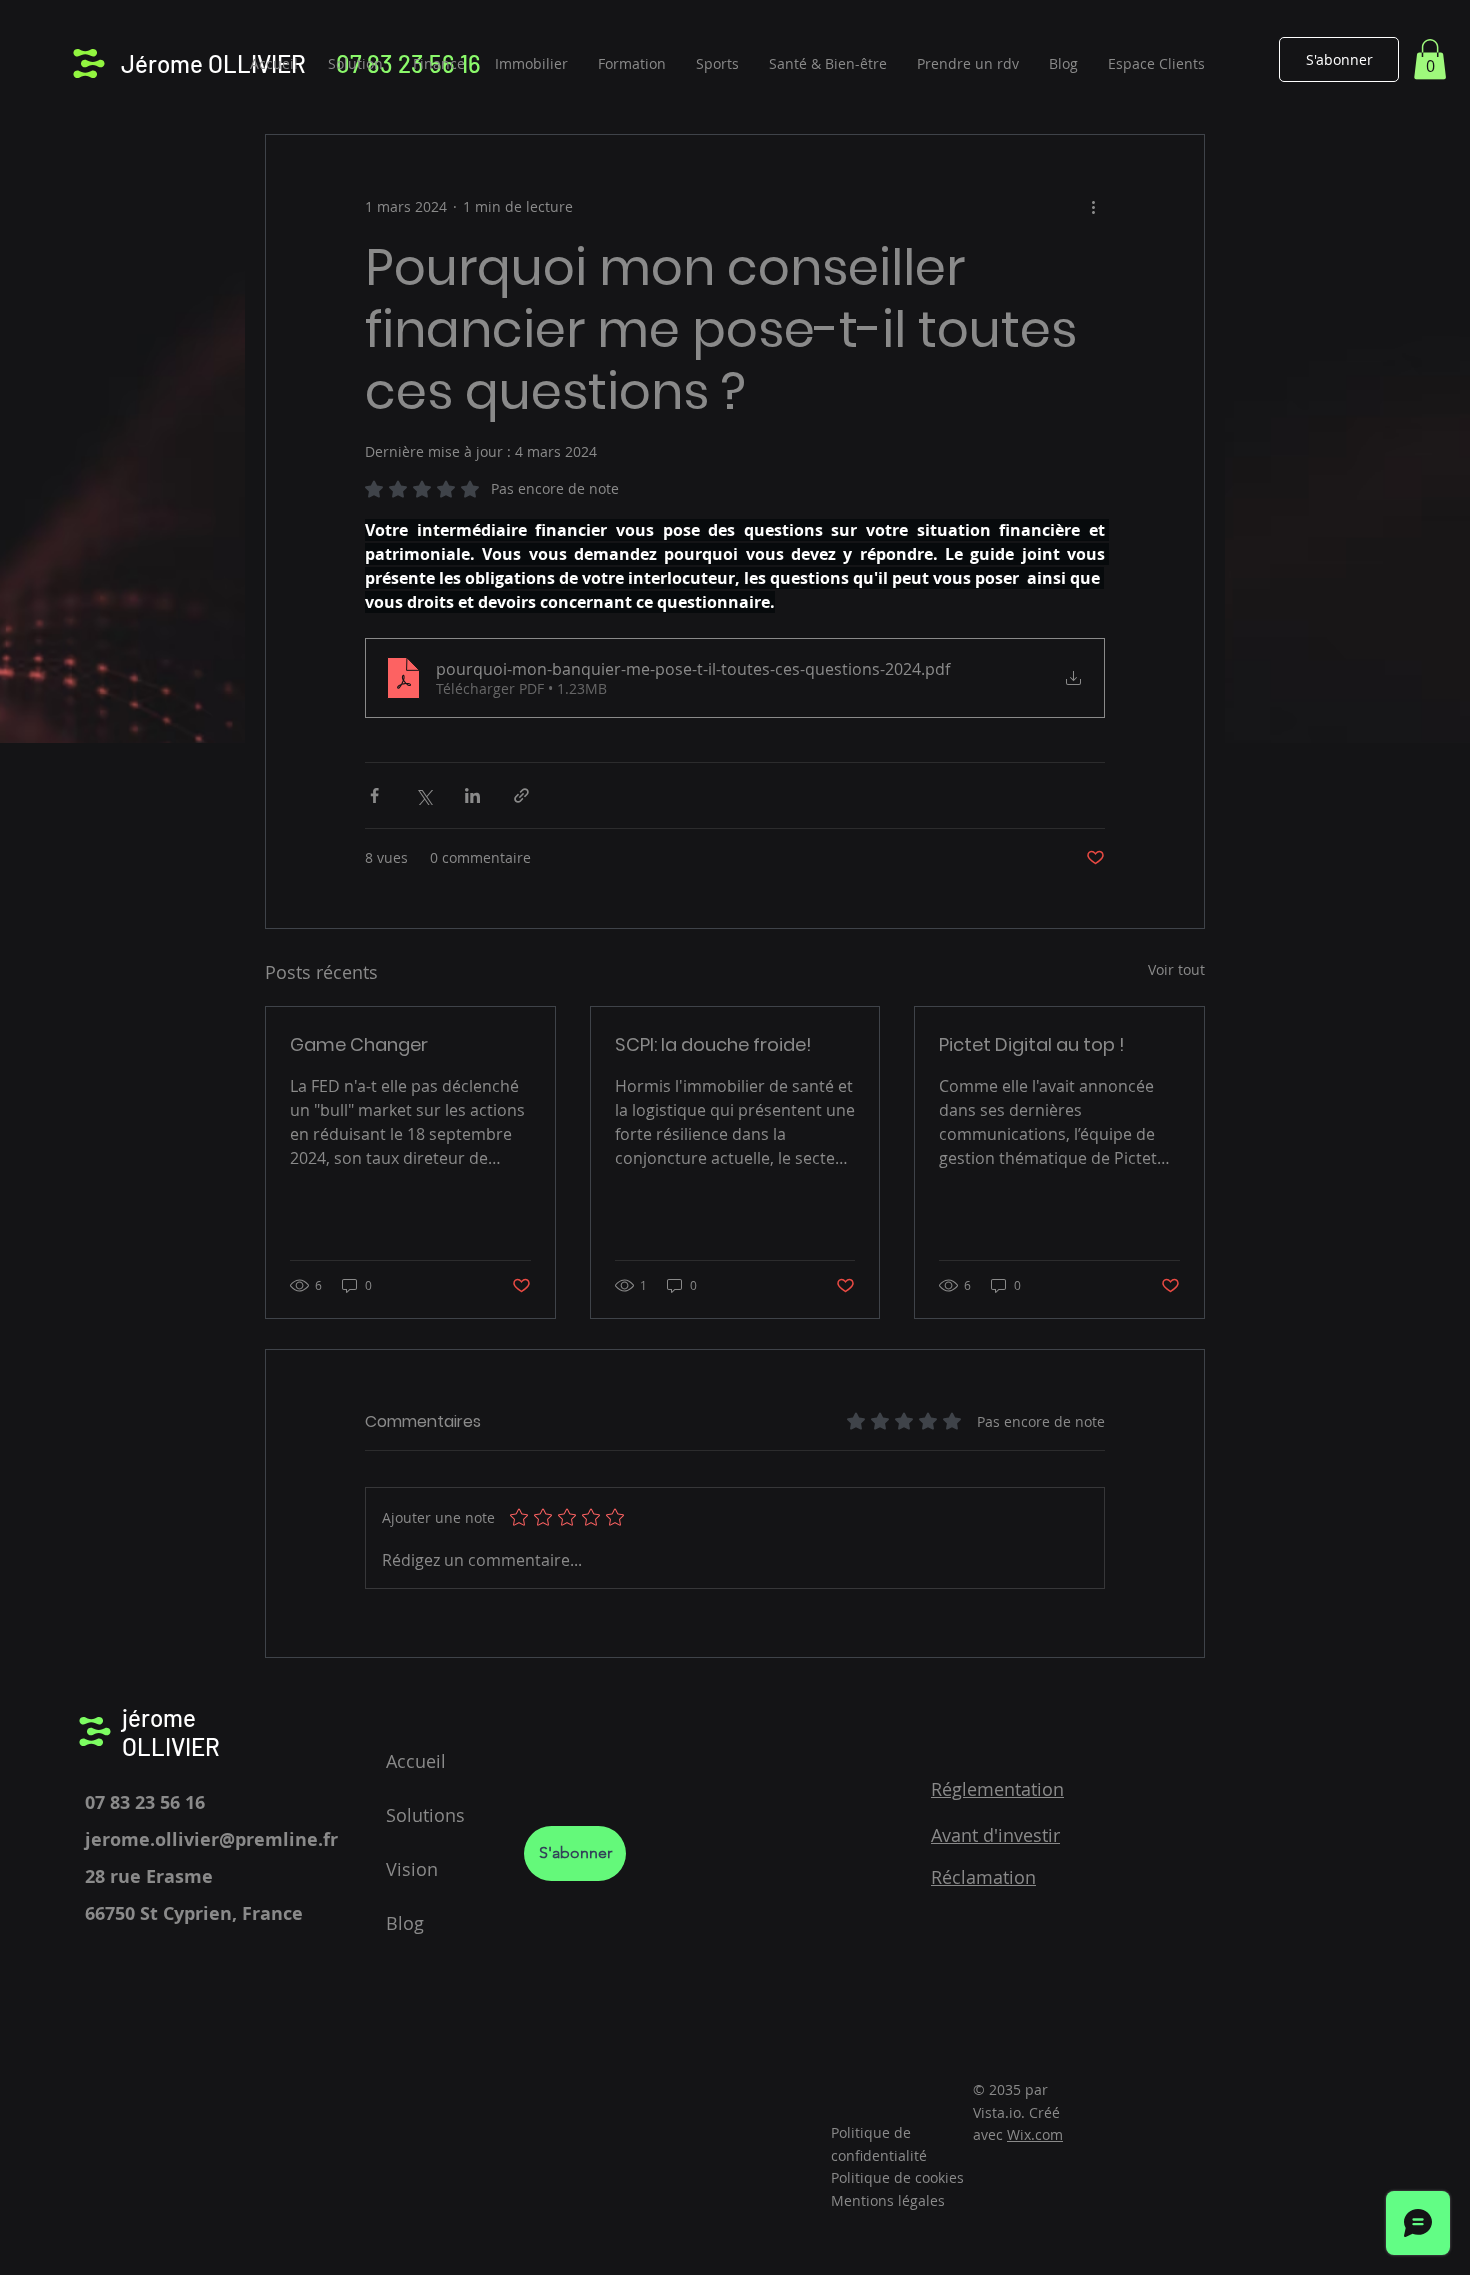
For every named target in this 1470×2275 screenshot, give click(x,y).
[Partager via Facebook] (374, 795)
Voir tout (1176, 969)
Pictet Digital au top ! (1032, 1044)
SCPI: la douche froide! (713, 1044)
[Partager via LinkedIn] (472, 795)
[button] (1430, 59)
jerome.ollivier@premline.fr (211, 1839)
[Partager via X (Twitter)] (423, 795)
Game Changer (359, 1044)
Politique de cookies (897, 2177)
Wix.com (1035, 2134)
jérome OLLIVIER (171, 1732)
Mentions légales (888, 2200)
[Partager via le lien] (521, 795)
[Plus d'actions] (1093, 207)
